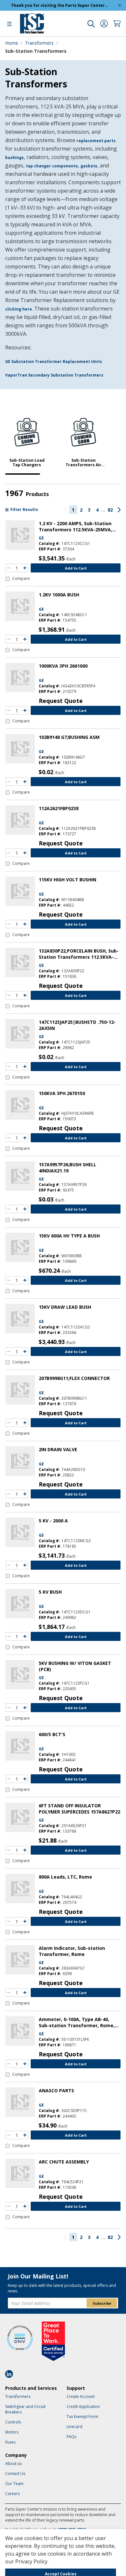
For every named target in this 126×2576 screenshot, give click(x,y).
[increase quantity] (25, 568)
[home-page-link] (32, 23)
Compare (21, 579)
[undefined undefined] (91, 24)
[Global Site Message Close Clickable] (120, 5)
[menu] (9, 24)
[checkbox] (18, 579)
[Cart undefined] (117, 24)
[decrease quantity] (9, 568)
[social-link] (11, 2374)
